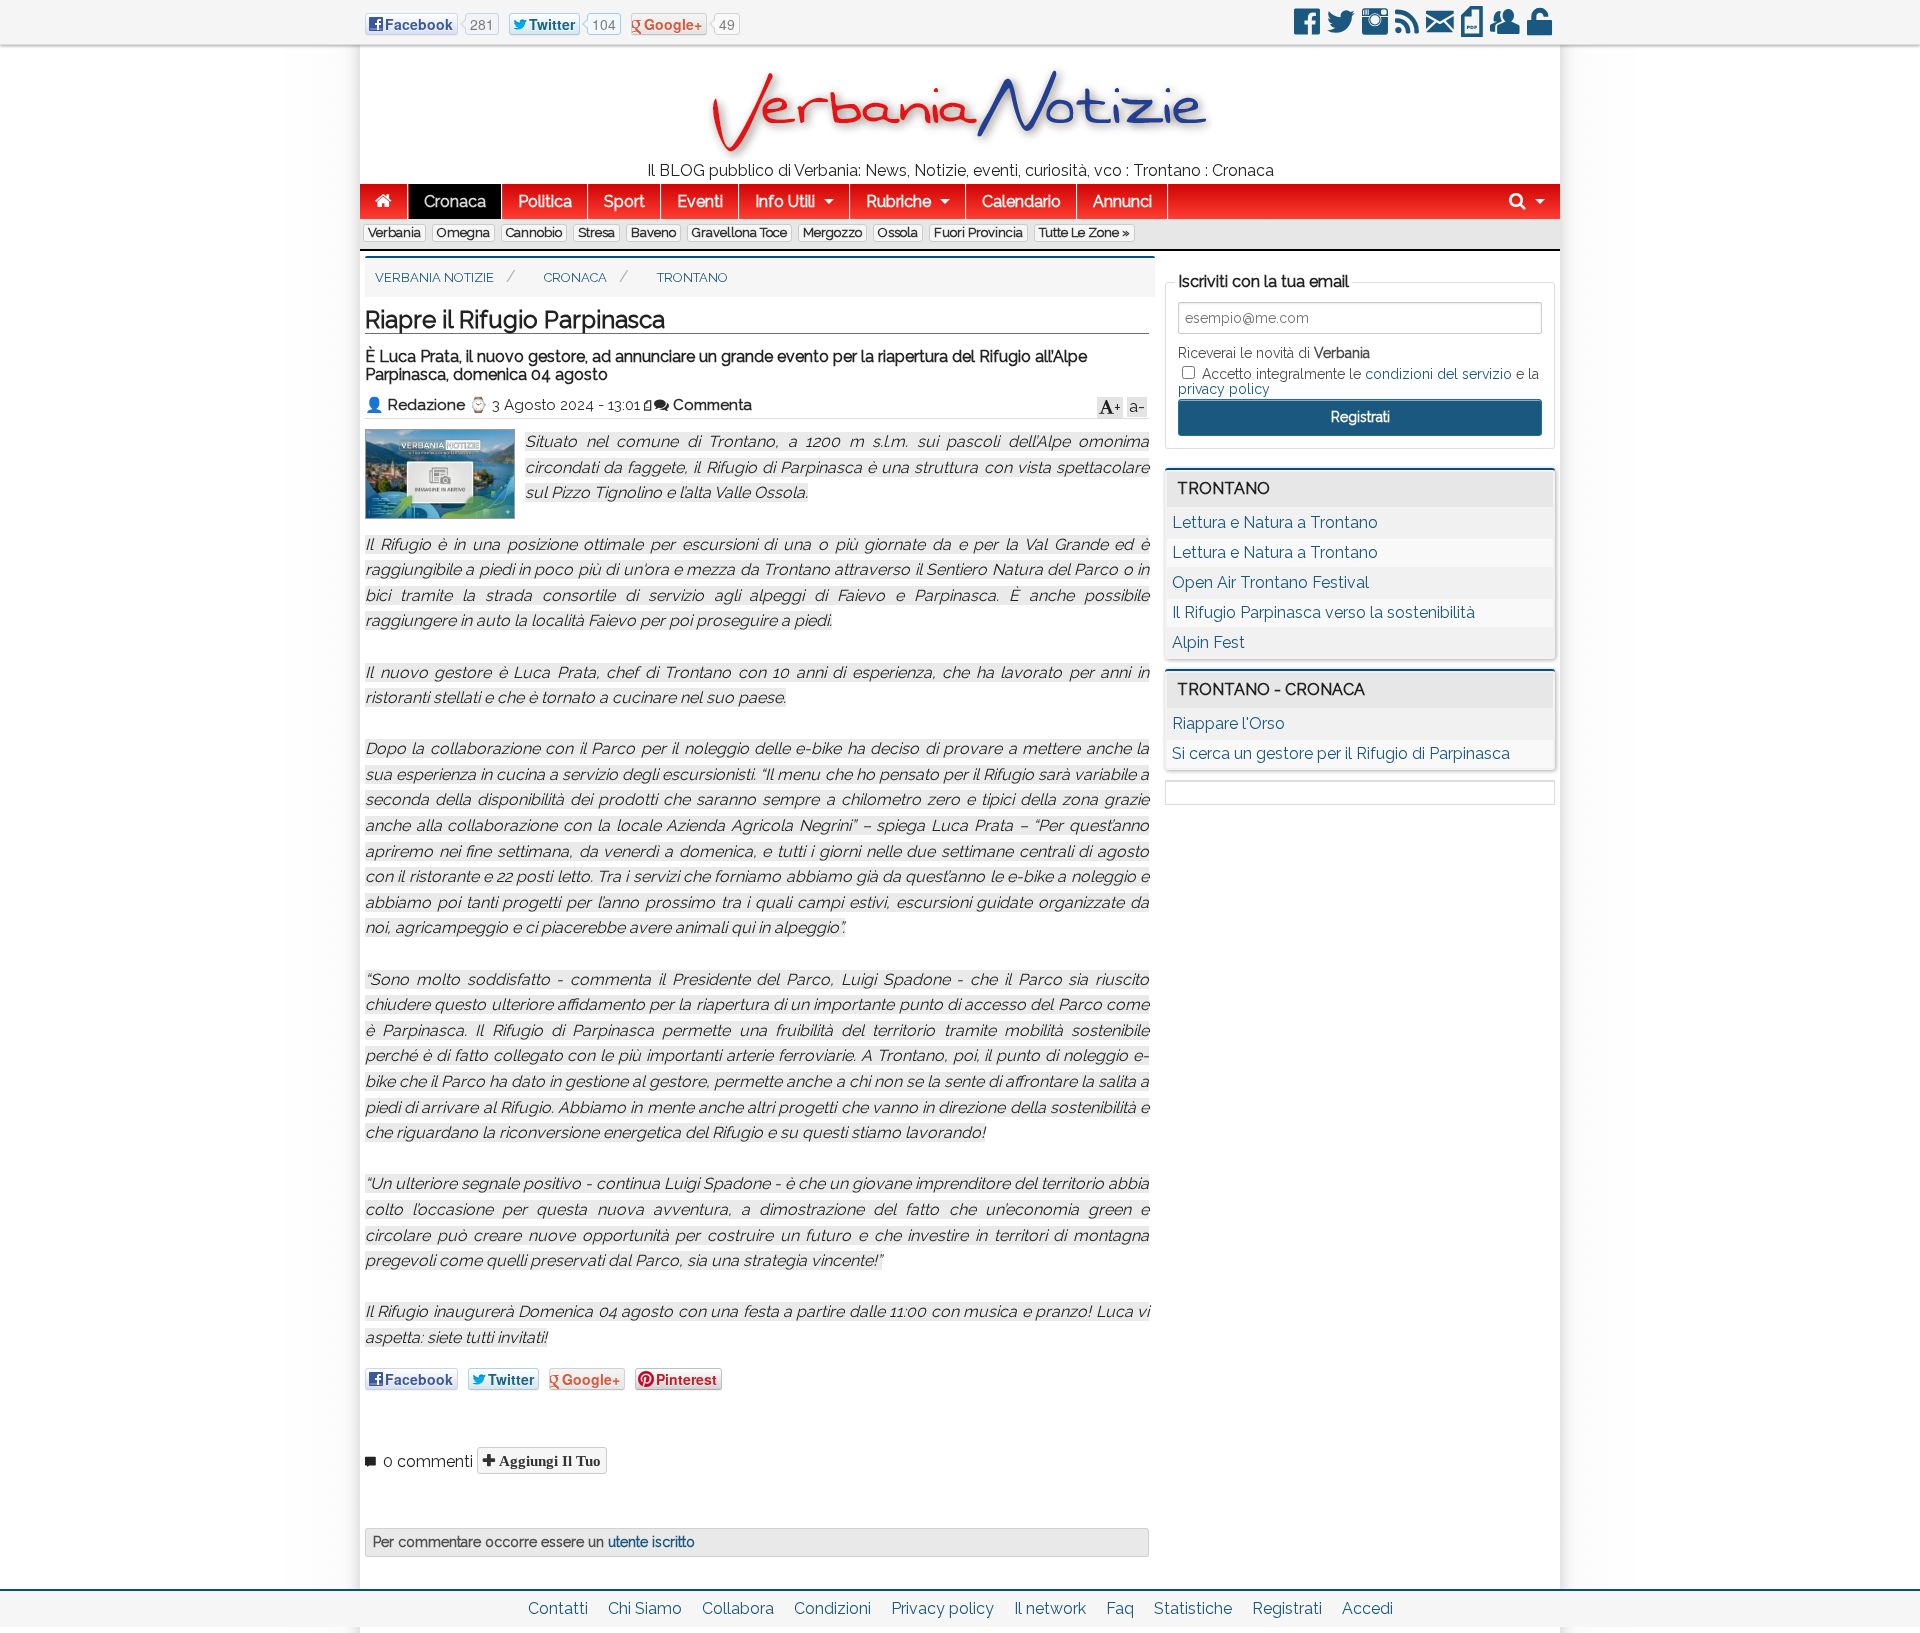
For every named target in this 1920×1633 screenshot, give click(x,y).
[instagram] (1376, 29)
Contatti (558, 1608)
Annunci (1122, 201)
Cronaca (455, 201)
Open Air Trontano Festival (1270, 582)
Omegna (463, 232)
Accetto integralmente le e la (1358, 381)
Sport (624, 201)
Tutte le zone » (1084, 232)
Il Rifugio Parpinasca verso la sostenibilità (1323, 612)
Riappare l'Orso (1228, 723)
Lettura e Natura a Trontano (1275, 522)
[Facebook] (1308, 29)
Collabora (738, 1608)
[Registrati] (1506, 29)
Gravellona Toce (739, 232)
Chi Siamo (645, 1608)
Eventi (700, 201)
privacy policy (1224, 389)
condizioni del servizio (1438, 374)
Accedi (1367, 1608)
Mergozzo (832, 232)
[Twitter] (1342, 29)
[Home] (383, 201)
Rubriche (898, 201)
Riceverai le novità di (1274, 353)
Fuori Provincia (978, 232)
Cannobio (534, 232)
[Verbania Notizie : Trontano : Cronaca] (960, 154)
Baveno (653, 232)
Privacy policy (942, 1608)
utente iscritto (651, 1542)
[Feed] (1408, 29)
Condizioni (832, 1608)
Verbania (394, 232)
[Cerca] (1527, 201)
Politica (545, 201)
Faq (1120, 1608)
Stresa (596, 232)
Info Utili (785, 201)
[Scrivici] (1441, 29)
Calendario (1021, 201)
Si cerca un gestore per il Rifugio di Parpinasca (1341, 753)
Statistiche (1193, 1608)
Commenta (710, 405)
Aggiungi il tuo (548, 1460)
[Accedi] (1541, 29)
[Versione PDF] (1473, 29)
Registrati (1287, 1608)
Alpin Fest (1208, 642)
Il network (1050, 1608)
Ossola (898, 232)
